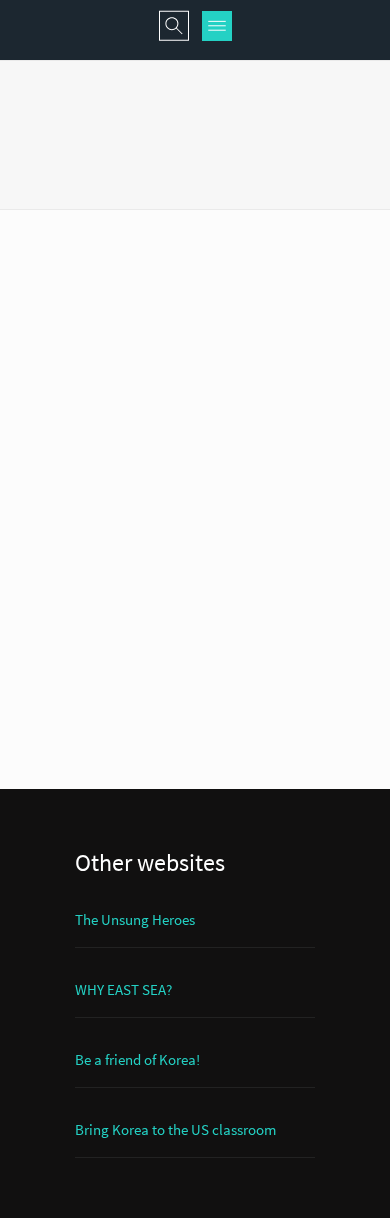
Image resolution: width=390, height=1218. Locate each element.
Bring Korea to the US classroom (175, 1129)
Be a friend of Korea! (137, 1059)
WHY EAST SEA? (123, 989)
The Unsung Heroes (135, 919)
